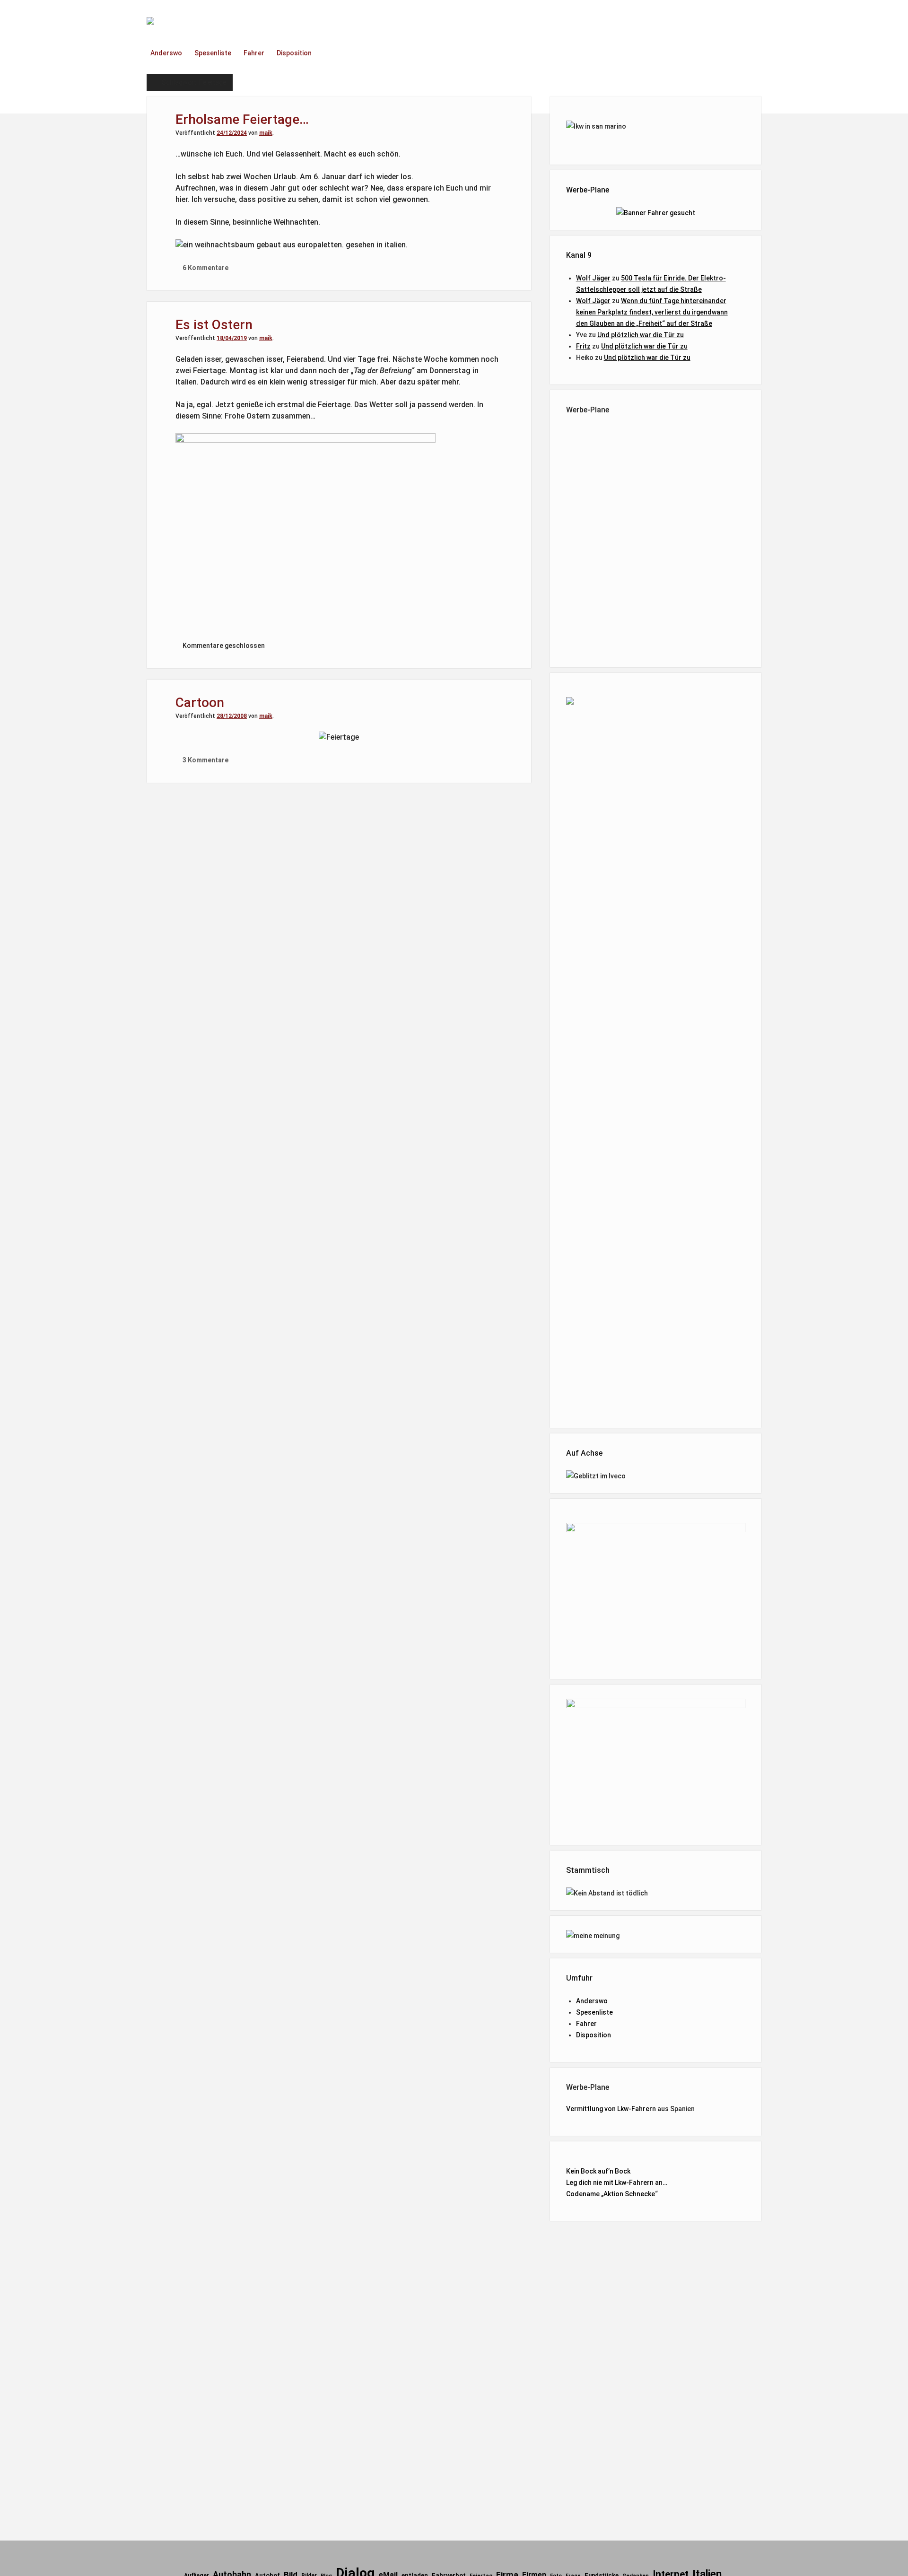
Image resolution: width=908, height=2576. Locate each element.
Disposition (294, 53)
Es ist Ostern (214, 325)
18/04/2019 (232, 338)
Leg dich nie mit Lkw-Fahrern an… (617, 2183)
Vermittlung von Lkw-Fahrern (611, 2109)
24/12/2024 (232, 133)
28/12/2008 (232, 716)
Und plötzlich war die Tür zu (641, 335)
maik (266, 133)
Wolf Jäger (593, 278)
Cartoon (200, 703)
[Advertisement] (656, 539)
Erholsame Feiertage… (242, 119)
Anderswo (166, 53)
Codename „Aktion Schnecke (611, 2194)
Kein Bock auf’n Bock (598, 2171)
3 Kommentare (205, 760)
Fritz (583, 346)
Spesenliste (213, 53)
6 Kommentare (205, 268)
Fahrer (254, 53)
